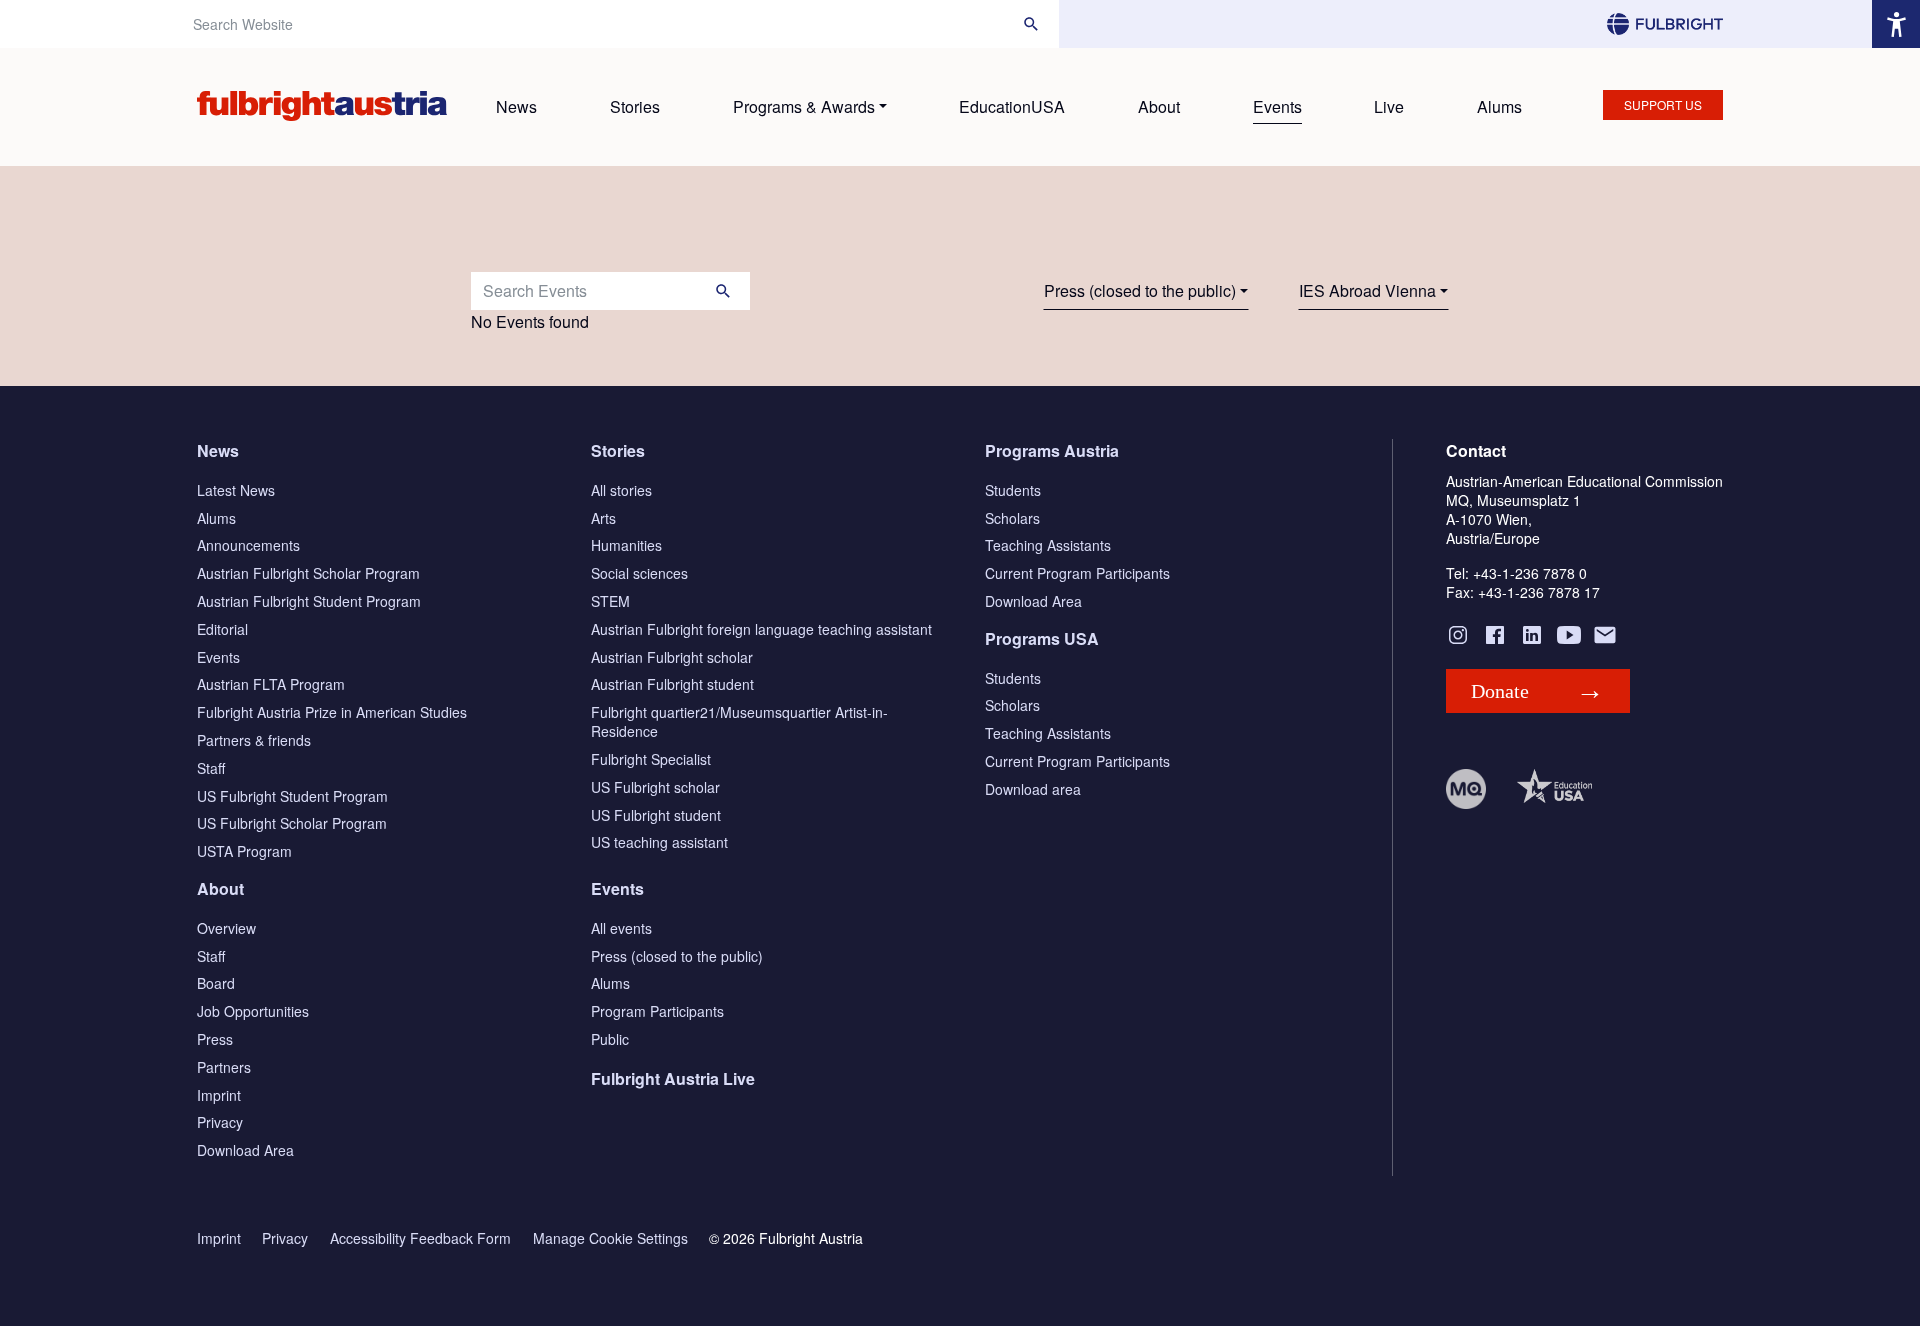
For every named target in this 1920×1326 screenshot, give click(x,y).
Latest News (236, 490)
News (516, 106)
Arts (603, 518)
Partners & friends (254, 740)
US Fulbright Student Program (292, 796)
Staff (211, 768)
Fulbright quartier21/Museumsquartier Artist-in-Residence (739, 721)
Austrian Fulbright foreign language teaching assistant (761, 629)
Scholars (1012, 518)
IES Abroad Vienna (1367, 290)
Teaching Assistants (1048, 545)
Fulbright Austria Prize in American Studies (332, 712)
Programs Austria (1052, 450)
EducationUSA (1012, 106)
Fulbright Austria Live (673, 1078)
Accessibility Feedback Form (420, 1238)
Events (1277, 106)
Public (610, 1039)
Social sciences (639, 573)
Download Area (1033, 601)
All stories (621, 490)
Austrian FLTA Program (271, 684)
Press (215, 1039)
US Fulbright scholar (655, 787)
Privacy (220, 1122)
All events (621, 928)
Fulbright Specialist (651, 759)
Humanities (626, 545)
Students (1013, 490)
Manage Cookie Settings (610, 1238)
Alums (1499, 106)
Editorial (222, 629)
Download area (1033, 789)
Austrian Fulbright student (672, 684)
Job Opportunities (253, 1011)
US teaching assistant (659, 842)
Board (216, 983)
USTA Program (244, 851)
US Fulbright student (656, 815)
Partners (224, 1067)
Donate (1500, 691)
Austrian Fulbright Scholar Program (308, 573)
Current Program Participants (1077, 573)
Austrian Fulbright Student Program (309, 601)
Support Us (1663, 104)
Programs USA (1042, 638)
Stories (635, 106)
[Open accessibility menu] (1896, 24)
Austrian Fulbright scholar (672, 657)
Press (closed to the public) (1140, 290)
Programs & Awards (804, 106)
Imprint (219, 1095)
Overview (226, 928)
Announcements (248, 545)
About (1159, 106)
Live (1389, 106)
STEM (610, 601)
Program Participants (657, 1011)
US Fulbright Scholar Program (292, 823)
